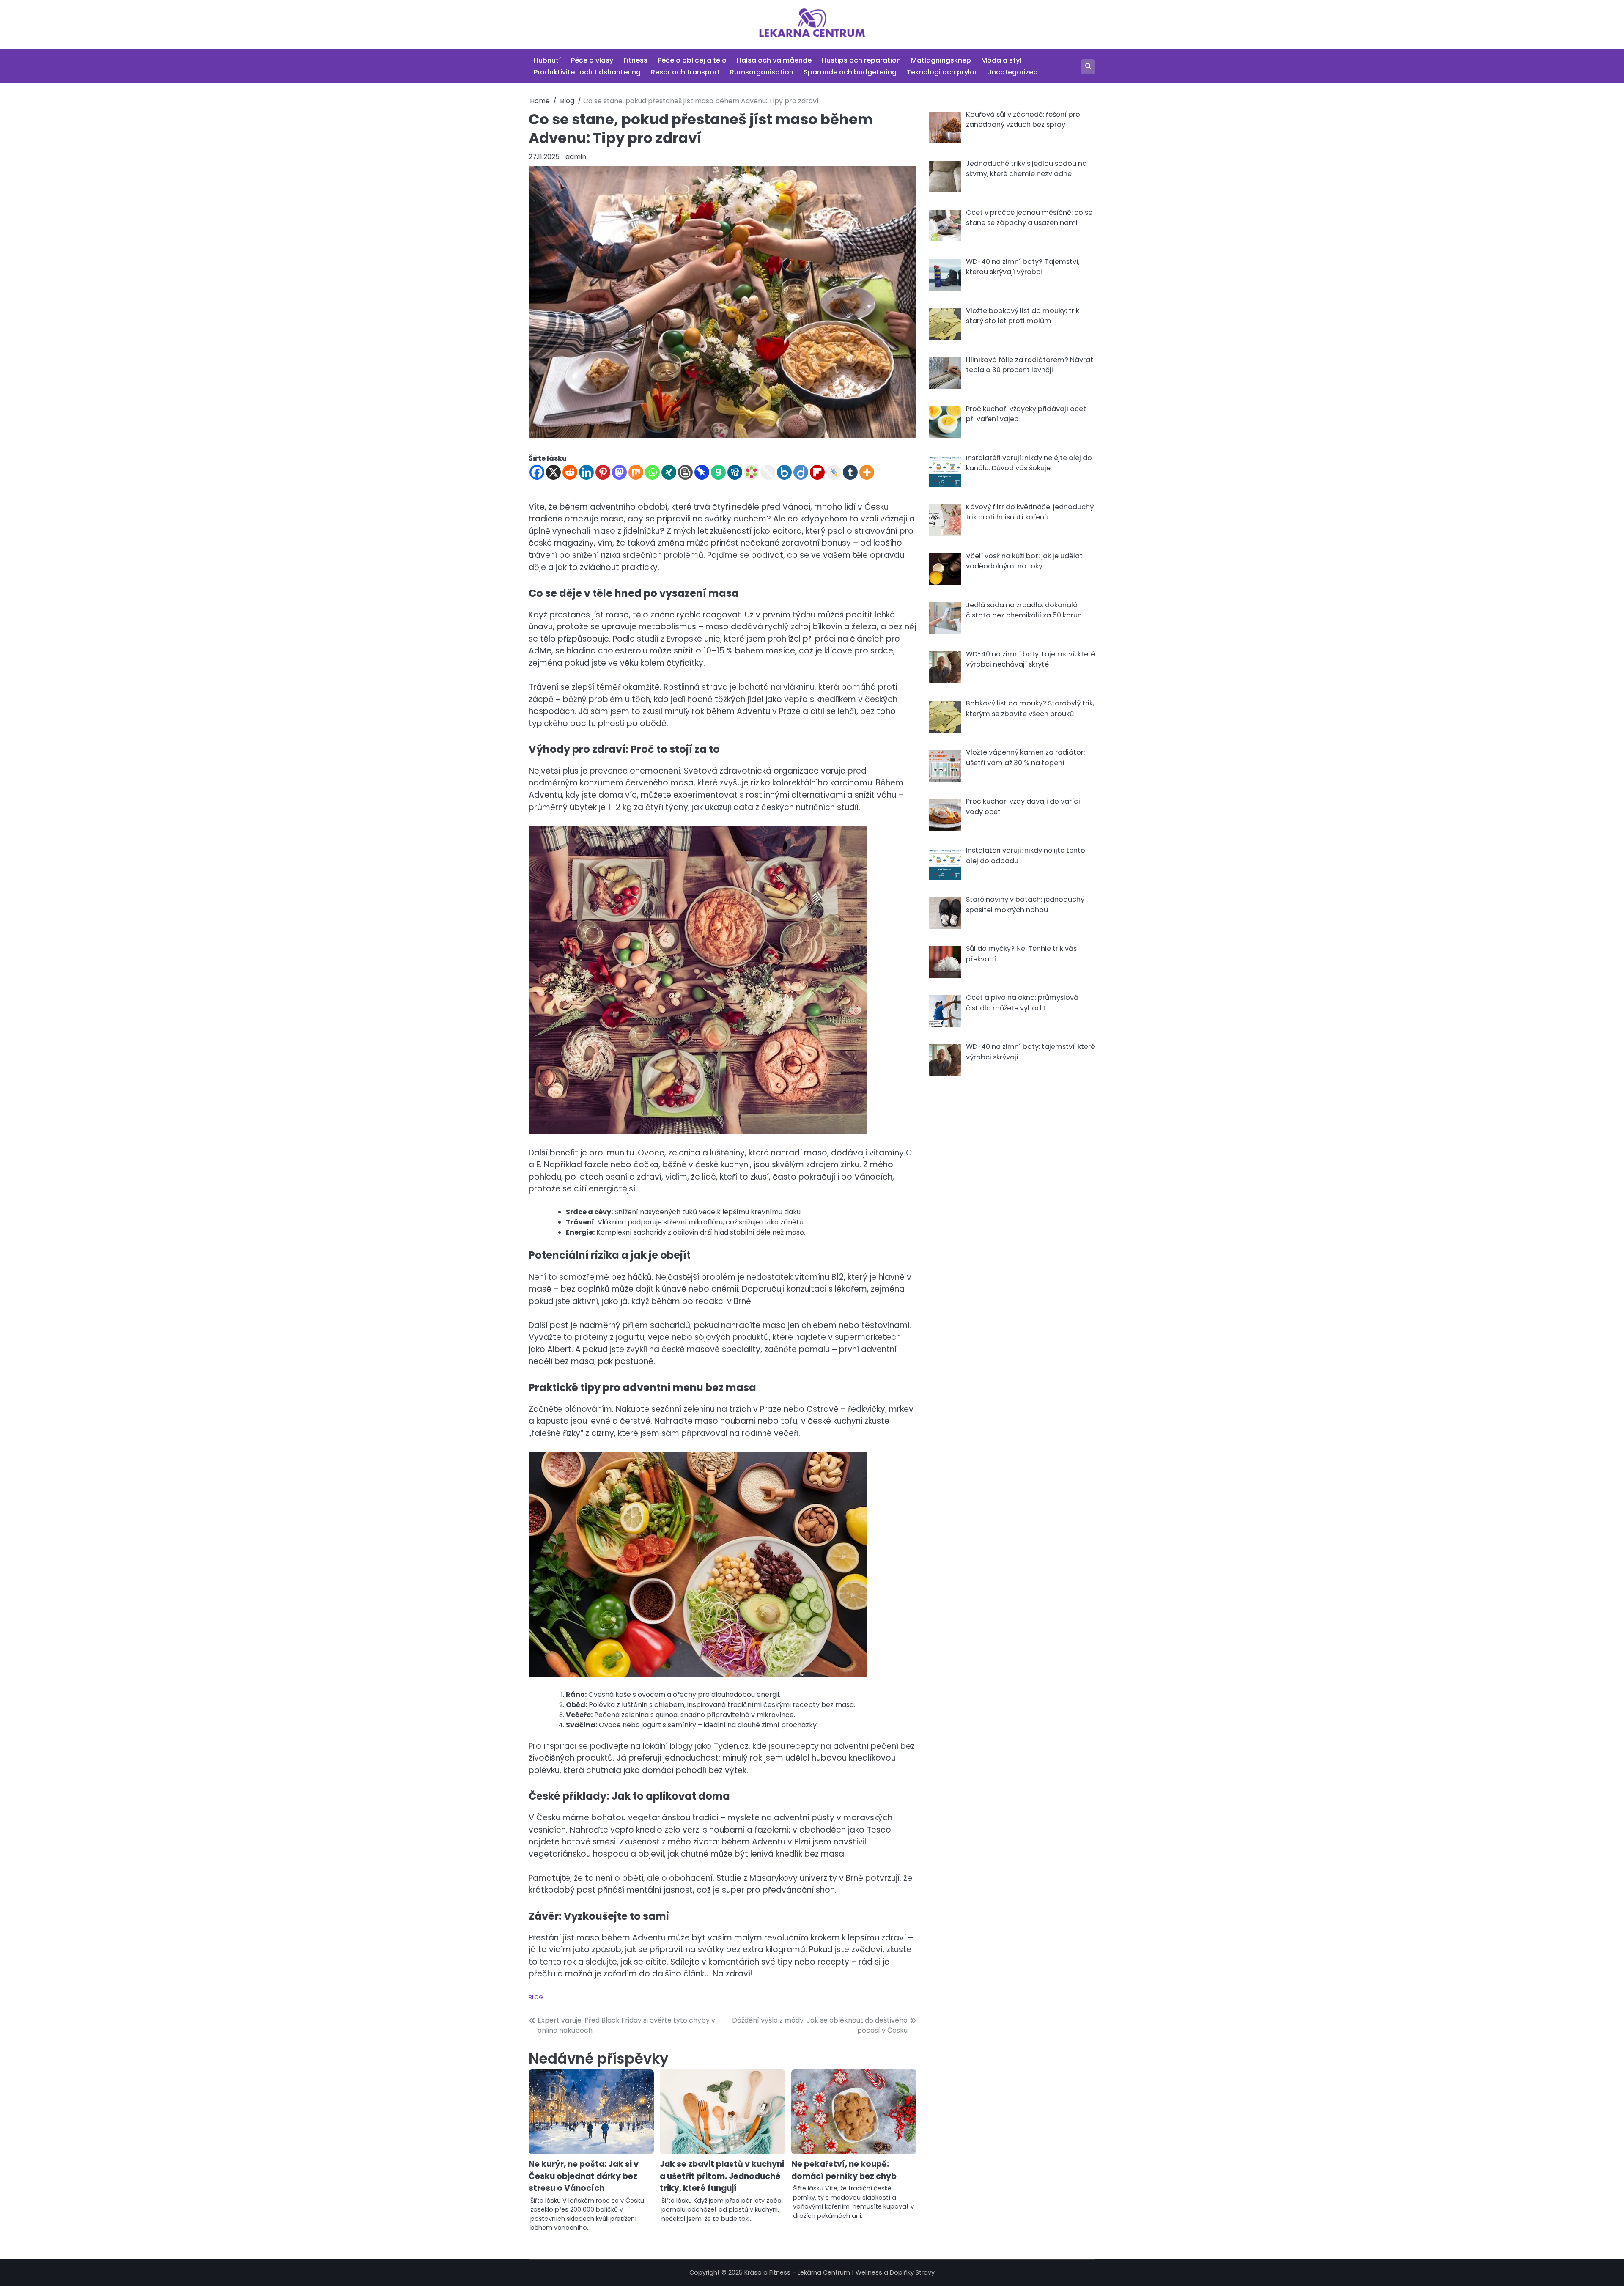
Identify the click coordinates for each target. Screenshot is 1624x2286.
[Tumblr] (850, 472)
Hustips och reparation (861, 60)
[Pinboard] (702, 472)
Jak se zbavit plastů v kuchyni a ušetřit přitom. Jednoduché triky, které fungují (722, 2176)
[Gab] (718, 472)
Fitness (635, 60)
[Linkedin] (586, 472)
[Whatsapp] (652, 472)
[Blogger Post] (685, 472)
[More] (867, 472)
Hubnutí (547, 60)
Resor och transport (685, 72)
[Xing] (669, 472)
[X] (553, 472)
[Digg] (735, 472)
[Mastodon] (619, 472)
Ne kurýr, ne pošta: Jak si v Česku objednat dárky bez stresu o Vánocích (584, 2176)
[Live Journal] (834, 472)
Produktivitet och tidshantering (587, 72)
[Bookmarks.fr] (751, 472)
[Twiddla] (768, 472)
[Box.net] (784, 472)
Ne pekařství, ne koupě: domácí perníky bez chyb (844, 2170)
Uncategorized (1012, 72)
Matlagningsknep (941, 60)
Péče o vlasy (592, 60)
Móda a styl (1001, 60)
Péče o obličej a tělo (692, 60)
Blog (536, 1997)
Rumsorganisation (762, 72)
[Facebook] (537, 472)
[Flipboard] (817, 472)
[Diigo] (801, 472)
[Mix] (636, 472)
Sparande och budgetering (850, 72)
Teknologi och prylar (942, 72)
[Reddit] (570, 472)
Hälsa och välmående (774, 60)
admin (576, 157)
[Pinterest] (603, 472)
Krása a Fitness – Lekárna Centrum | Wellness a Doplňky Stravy (839, 2272)
